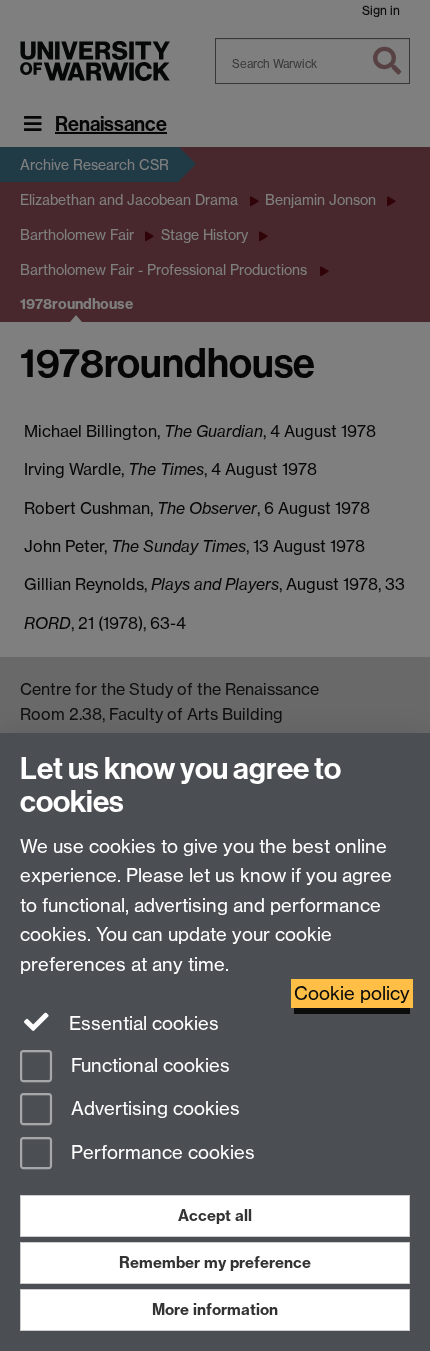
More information (215, 1309)
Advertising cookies (153, 1109)
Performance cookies (160, 1153)
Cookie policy (352, 993)
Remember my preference (215, 1262)
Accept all (215, 1215)
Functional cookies (148, 1065)
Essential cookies (141, 1023)
